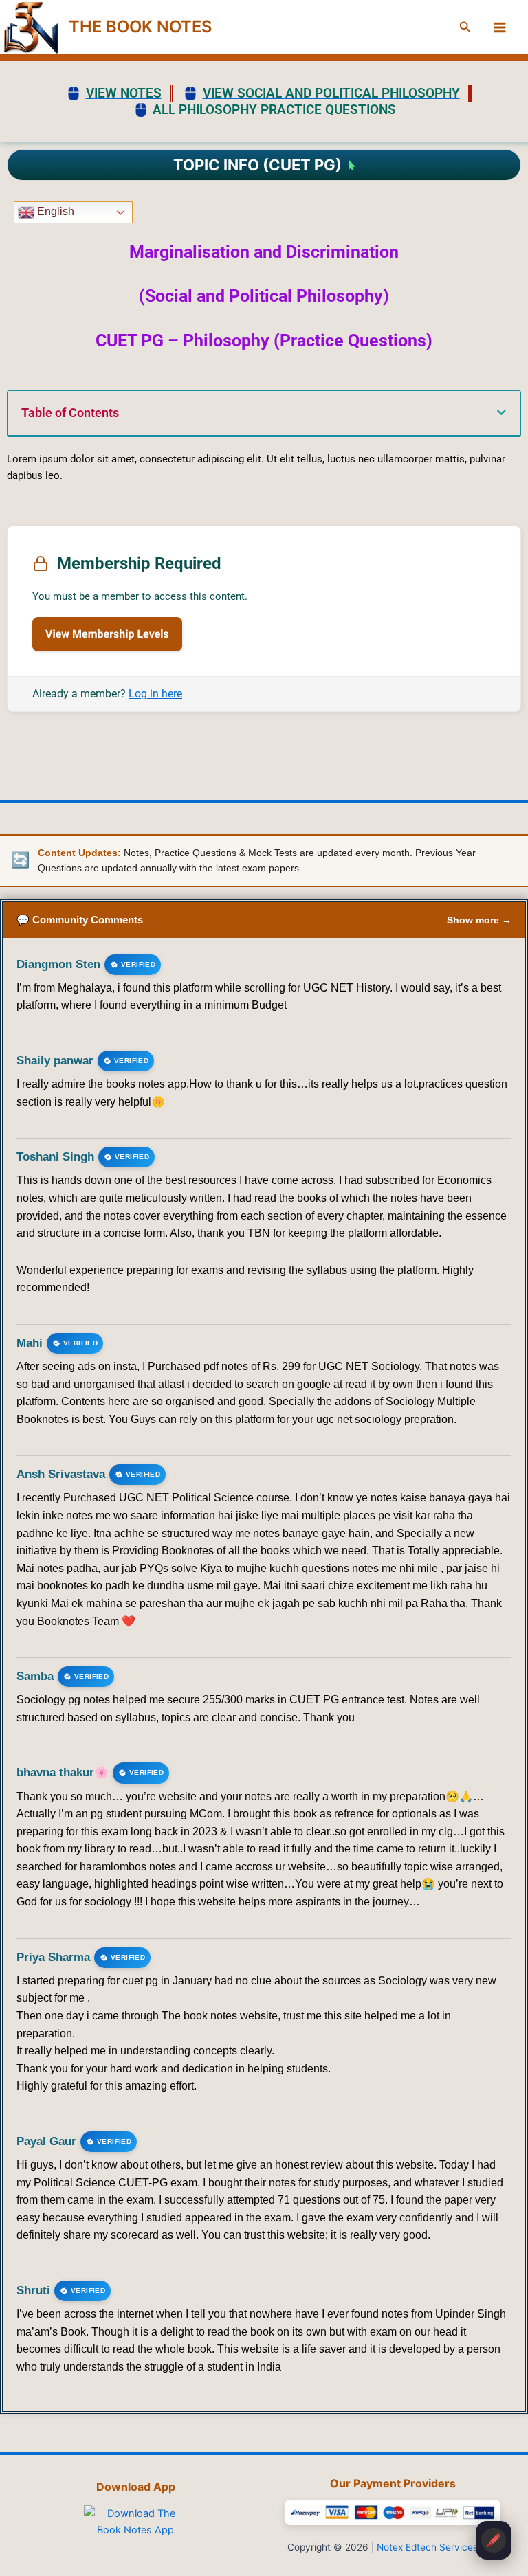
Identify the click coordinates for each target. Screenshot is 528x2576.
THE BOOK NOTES (140, 26)
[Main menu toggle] (500, 27)
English (54, 212)
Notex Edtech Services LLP (437, 2547)
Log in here (155, 694)
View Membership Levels (107, 634)
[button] (465, 27)
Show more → (479, 920)
